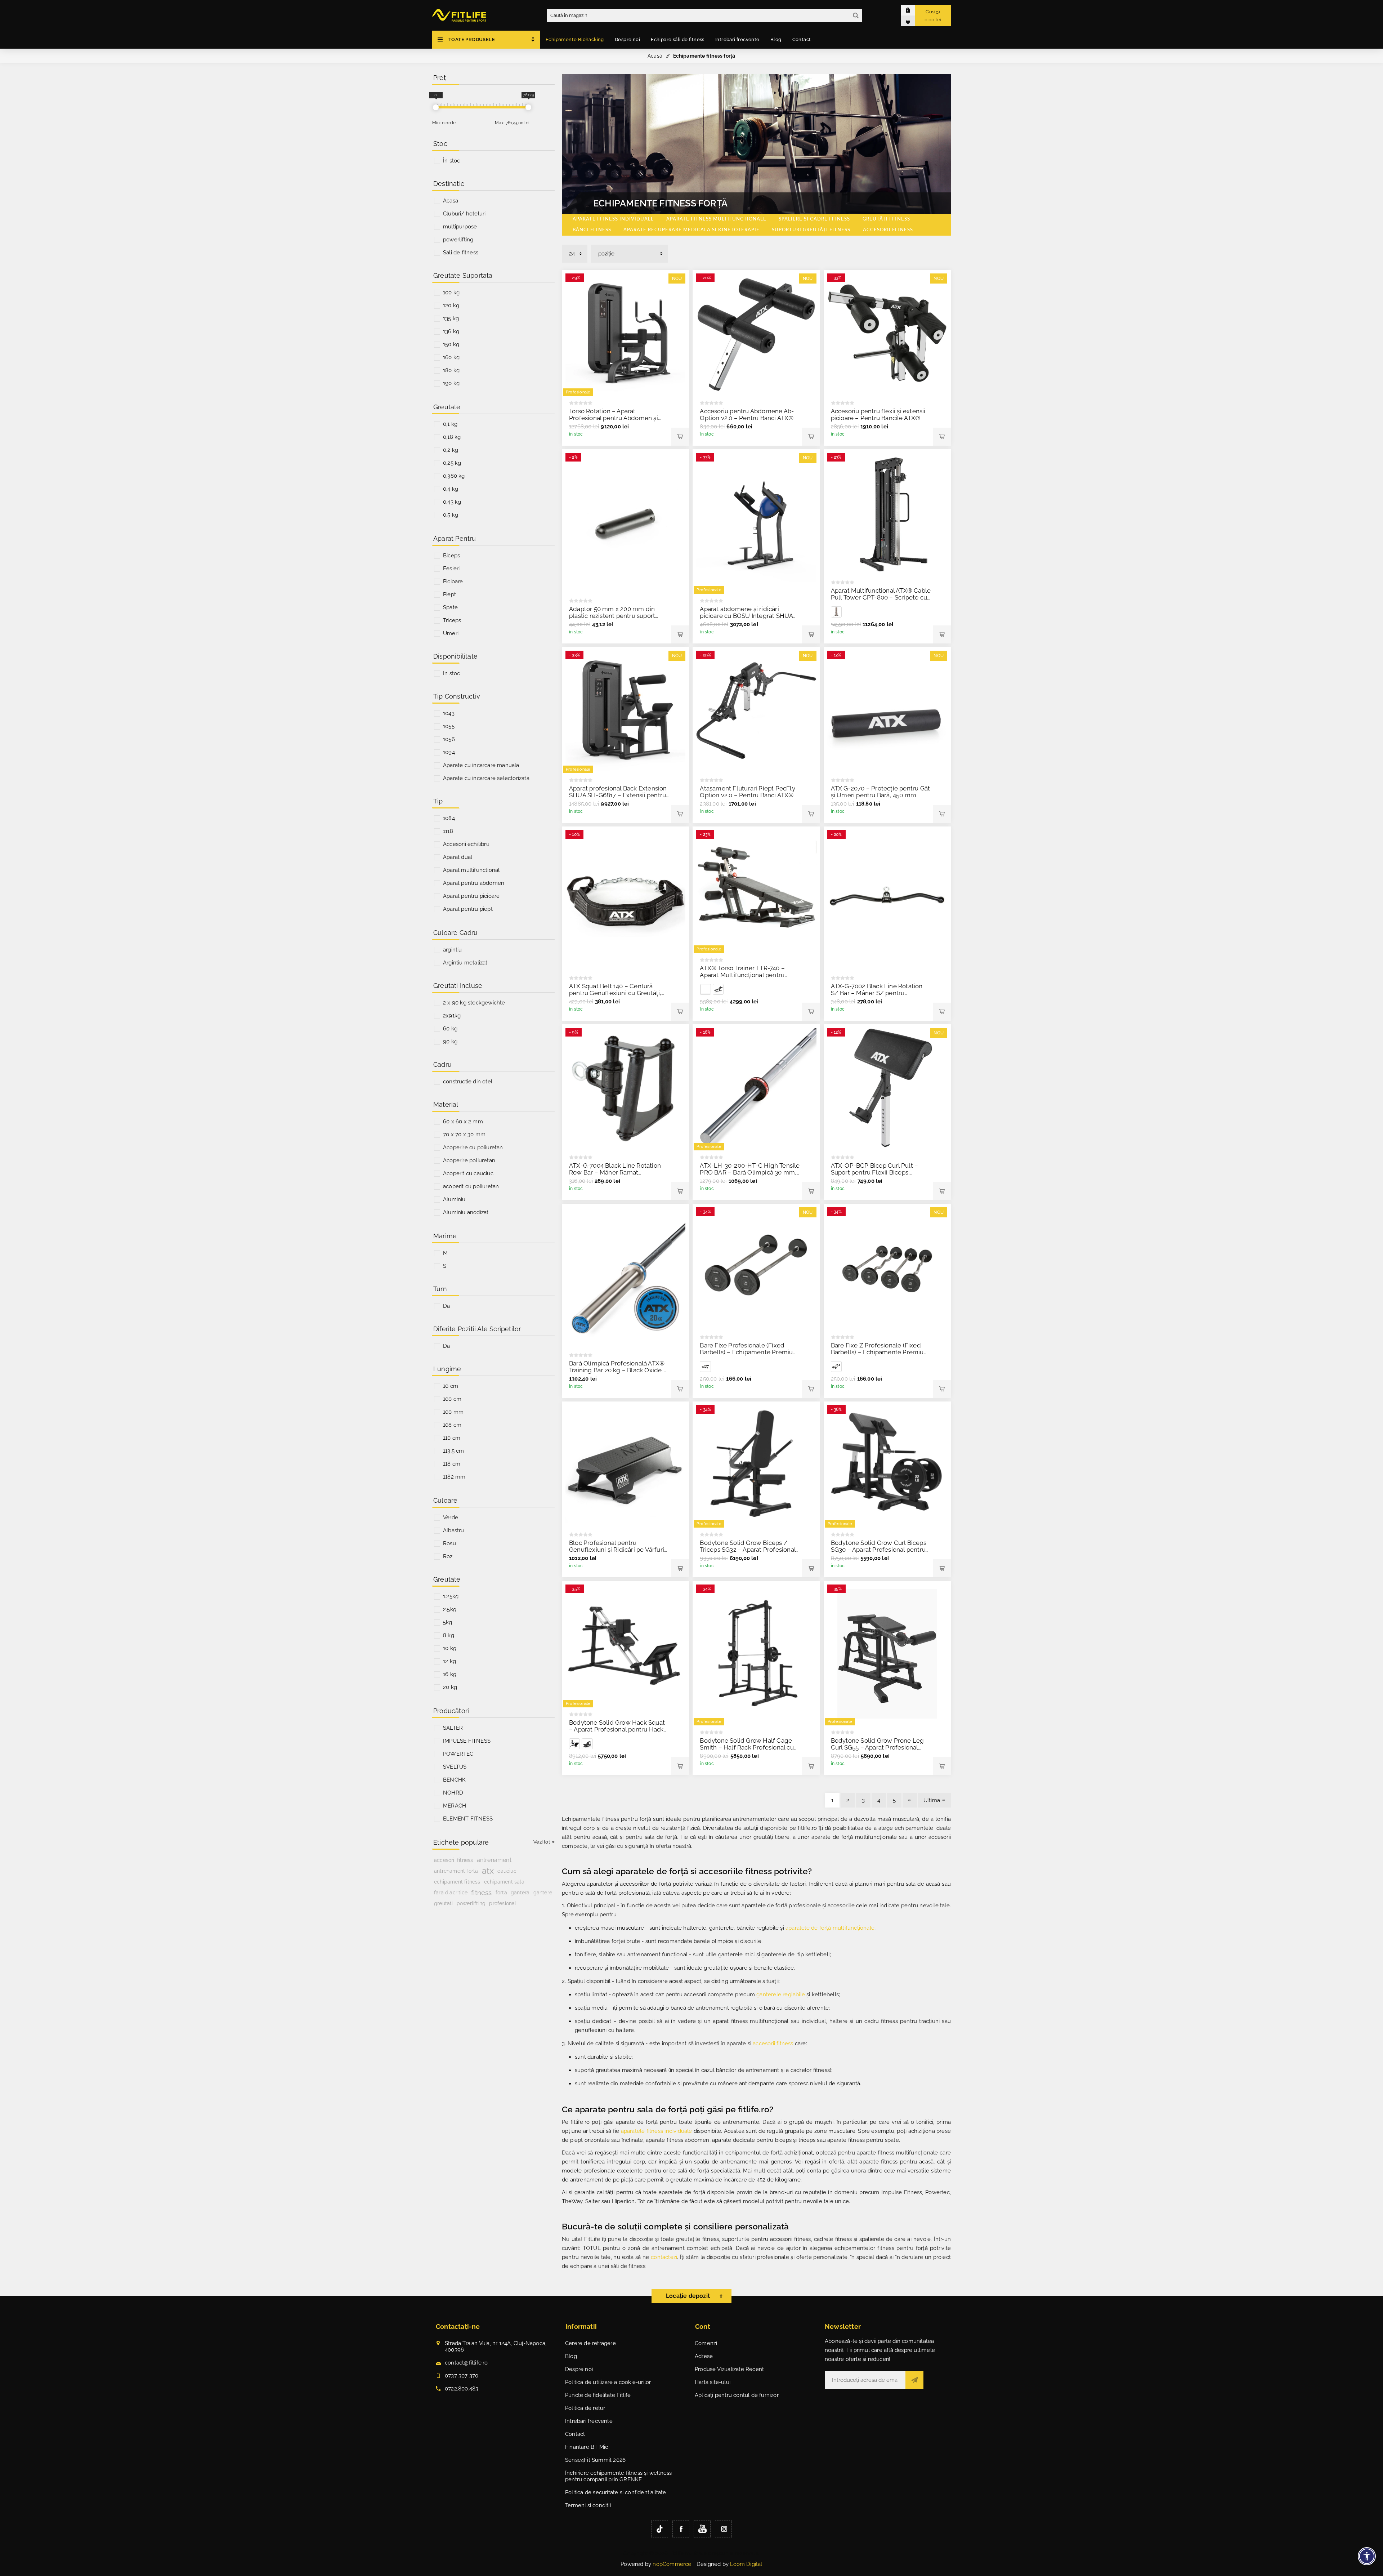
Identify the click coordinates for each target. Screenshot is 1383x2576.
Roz (448, 1556)
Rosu (449, 1543)
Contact (575, 2434)
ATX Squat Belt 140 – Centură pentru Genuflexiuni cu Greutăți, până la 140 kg (615, 993)
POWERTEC (458, 1754)
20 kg (450, 1687)
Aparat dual (458, 857)
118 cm (452, 1464)
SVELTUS (455, 1767)
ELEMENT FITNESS (468, 1819)
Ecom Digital (746, 2564)
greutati (444, 1903)
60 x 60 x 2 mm (463, 1122)
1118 (448, 831)
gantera (520, 1892)
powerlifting (458, 240)
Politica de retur (585, 2408)
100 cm (452, 1399)
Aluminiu (454, 1199)
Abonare (914, 2380)
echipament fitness (457, 1882)
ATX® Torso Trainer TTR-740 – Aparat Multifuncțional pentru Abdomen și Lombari (742, 975)
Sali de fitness (461, 253)
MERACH (455, 1806)
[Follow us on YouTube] (702, 2529)
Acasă (655, 56)
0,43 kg (452, 502)
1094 (449, 752)
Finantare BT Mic (587, 2447)
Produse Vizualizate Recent (729, 2369)
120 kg (451, 306)
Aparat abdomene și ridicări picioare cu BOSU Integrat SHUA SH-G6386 (746, 616)
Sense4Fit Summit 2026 (595, 2460)
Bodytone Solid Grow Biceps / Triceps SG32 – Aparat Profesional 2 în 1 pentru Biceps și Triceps (748, 1550)
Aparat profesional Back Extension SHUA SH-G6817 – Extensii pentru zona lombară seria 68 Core (618, 795)
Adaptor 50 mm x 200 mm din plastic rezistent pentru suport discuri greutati (612, 616)
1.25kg (451, 1596)
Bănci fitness (592, 230)
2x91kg (452, 1016)
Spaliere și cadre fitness (814, 219)
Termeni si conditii (588, 2505)
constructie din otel (468, 1082)
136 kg (451, 331)
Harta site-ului (713, 2382)
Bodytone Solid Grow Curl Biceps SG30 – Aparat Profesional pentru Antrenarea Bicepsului (879, 1550)
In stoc (451, 673)
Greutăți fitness (886, 219)
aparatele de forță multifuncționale (830, 1928)
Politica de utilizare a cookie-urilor (608, 2382)
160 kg (451, 357)
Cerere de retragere (590, 2343)
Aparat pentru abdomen (474, 883)
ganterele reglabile (781, 1995)
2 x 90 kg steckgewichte (474, 1003)
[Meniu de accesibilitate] (1367, 2556)
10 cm (451, 1386)
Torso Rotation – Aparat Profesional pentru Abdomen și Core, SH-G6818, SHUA (614, 418)
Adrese (704, 2356)
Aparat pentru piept (468, 909)
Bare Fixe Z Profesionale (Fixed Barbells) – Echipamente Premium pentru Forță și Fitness (880, 1352)
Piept (449, 594)
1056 (449, 739)
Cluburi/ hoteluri (464, 214)
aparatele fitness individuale (657, 2131)
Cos (933, 16)
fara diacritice (451, 1892)
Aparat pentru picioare (471, 896)
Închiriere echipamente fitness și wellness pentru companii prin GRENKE (618, 2476)
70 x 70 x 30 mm (464, 1135)
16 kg (450, 1674)
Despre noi (579, 2369)
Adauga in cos (680, 437)
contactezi (664, 2257)
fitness (481, 1893)
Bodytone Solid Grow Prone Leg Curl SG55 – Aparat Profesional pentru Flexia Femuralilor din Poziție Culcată (878, 1751)
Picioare (453, 581)
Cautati (856, 15)
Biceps (451, 556)
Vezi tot (542, 1842)
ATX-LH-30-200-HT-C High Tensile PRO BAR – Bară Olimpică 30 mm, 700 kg (750, 1172)
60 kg (450, 1029)
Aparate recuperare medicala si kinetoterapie (691, 230)
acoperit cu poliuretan (471, 1186)
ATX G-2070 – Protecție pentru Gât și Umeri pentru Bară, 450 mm (881, 792)
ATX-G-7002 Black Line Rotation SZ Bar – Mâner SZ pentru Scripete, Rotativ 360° (877, 993)
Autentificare (913, 10)
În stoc (451, 161)
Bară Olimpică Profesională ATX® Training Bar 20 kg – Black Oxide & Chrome (618, 1370)
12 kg (449, 1661)
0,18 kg (452, 437)
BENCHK (454, 1780)
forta (501, 1893)
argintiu (453, 950)
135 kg (451, 318)
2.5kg (450, 1609)
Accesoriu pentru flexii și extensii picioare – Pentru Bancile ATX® (878, 415)
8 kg (449, 1635)
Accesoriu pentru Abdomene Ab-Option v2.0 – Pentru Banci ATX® (747, 415)
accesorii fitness (773, 2044)
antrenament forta (456, 1871)
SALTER (453, 1728)
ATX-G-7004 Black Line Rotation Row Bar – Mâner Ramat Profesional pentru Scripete (615, 1172)
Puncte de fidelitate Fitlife (598, 2395)
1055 (449, 726)
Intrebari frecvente (589, 2421)
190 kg (451, 383)
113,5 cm (454, 1451)
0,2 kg (451, 450)
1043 (449, 713)
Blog (571, 2356)
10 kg (450, 1648)
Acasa (451, 201)
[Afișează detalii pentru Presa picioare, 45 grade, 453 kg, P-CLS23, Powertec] (574, 1744)
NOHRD (453, 1793)
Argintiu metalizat (465, 963)
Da (446, 1306)
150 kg (451, 344)
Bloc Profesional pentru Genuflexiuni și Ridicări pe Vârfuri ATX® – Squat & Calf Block (617, 1550)
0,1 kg (450, 424)
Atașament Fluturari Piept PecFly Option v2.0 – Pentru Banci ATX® (747, 792)
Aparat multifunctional (471, 870)
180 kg (451, 370)
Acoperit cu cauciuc (468, 1173)
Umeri (451, 633)
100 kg (451, 293)
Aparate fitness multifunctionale (716, 219)
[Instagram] (723, 2529)
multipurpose (460, 227)
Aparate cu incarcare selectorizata (486, 778)
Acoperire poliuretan (469, 1160)
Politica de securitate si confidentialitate (616, 2492)
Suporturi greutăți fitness (811, 230)
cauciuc (507, 1871)
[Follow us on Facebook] (681, 2529)
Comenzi (706, 2343)
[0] (436, 107)
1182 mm (454, 1477)
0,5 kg (451, 515)
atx (488, 1871)
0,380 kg (454, 476)
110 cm (452, 1438)
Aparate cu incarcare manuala (481, 765)
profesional (503, 1903)
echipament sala (504, 1882)
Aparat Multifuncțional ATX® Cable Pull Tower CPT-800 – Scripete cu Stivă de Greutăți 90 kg (881, 597)
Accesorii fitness (888, 230)
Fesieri (451, 569)
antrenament (494, 1860)
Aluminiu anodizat (466, 1212)
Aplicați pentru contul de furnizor (737, 2395)
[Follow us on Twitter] (660, 2529)
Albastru (454, 1530)
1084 (449, 818)
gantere (543, 1893)
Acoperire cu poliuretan (473, 1147)
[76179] (528, 107)
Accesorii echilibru (466, 844)
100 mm (453, 1412)
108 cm (452, 1425)
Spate (450, 607)
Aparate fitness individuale (613, 219)
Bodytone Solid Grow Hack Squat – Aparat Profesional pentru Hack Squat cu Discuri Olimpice (617, 1729)
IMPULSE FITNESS (467, 1741)
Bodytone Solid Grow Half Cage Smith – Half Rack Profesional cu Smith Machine (747, 1747)
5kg (448, 1622)
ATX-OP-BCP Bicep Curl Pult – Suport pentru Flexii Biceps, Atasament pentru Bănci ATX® (875, 1172)
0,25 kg (452, 463)
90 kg (450, 1042)
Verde (451, 1517)
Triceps (452, 620)
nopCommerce (672, 2564)
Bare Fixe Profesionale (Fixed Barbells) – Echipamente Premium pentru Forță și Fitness (749, 1352)
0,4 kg (451, 489)
